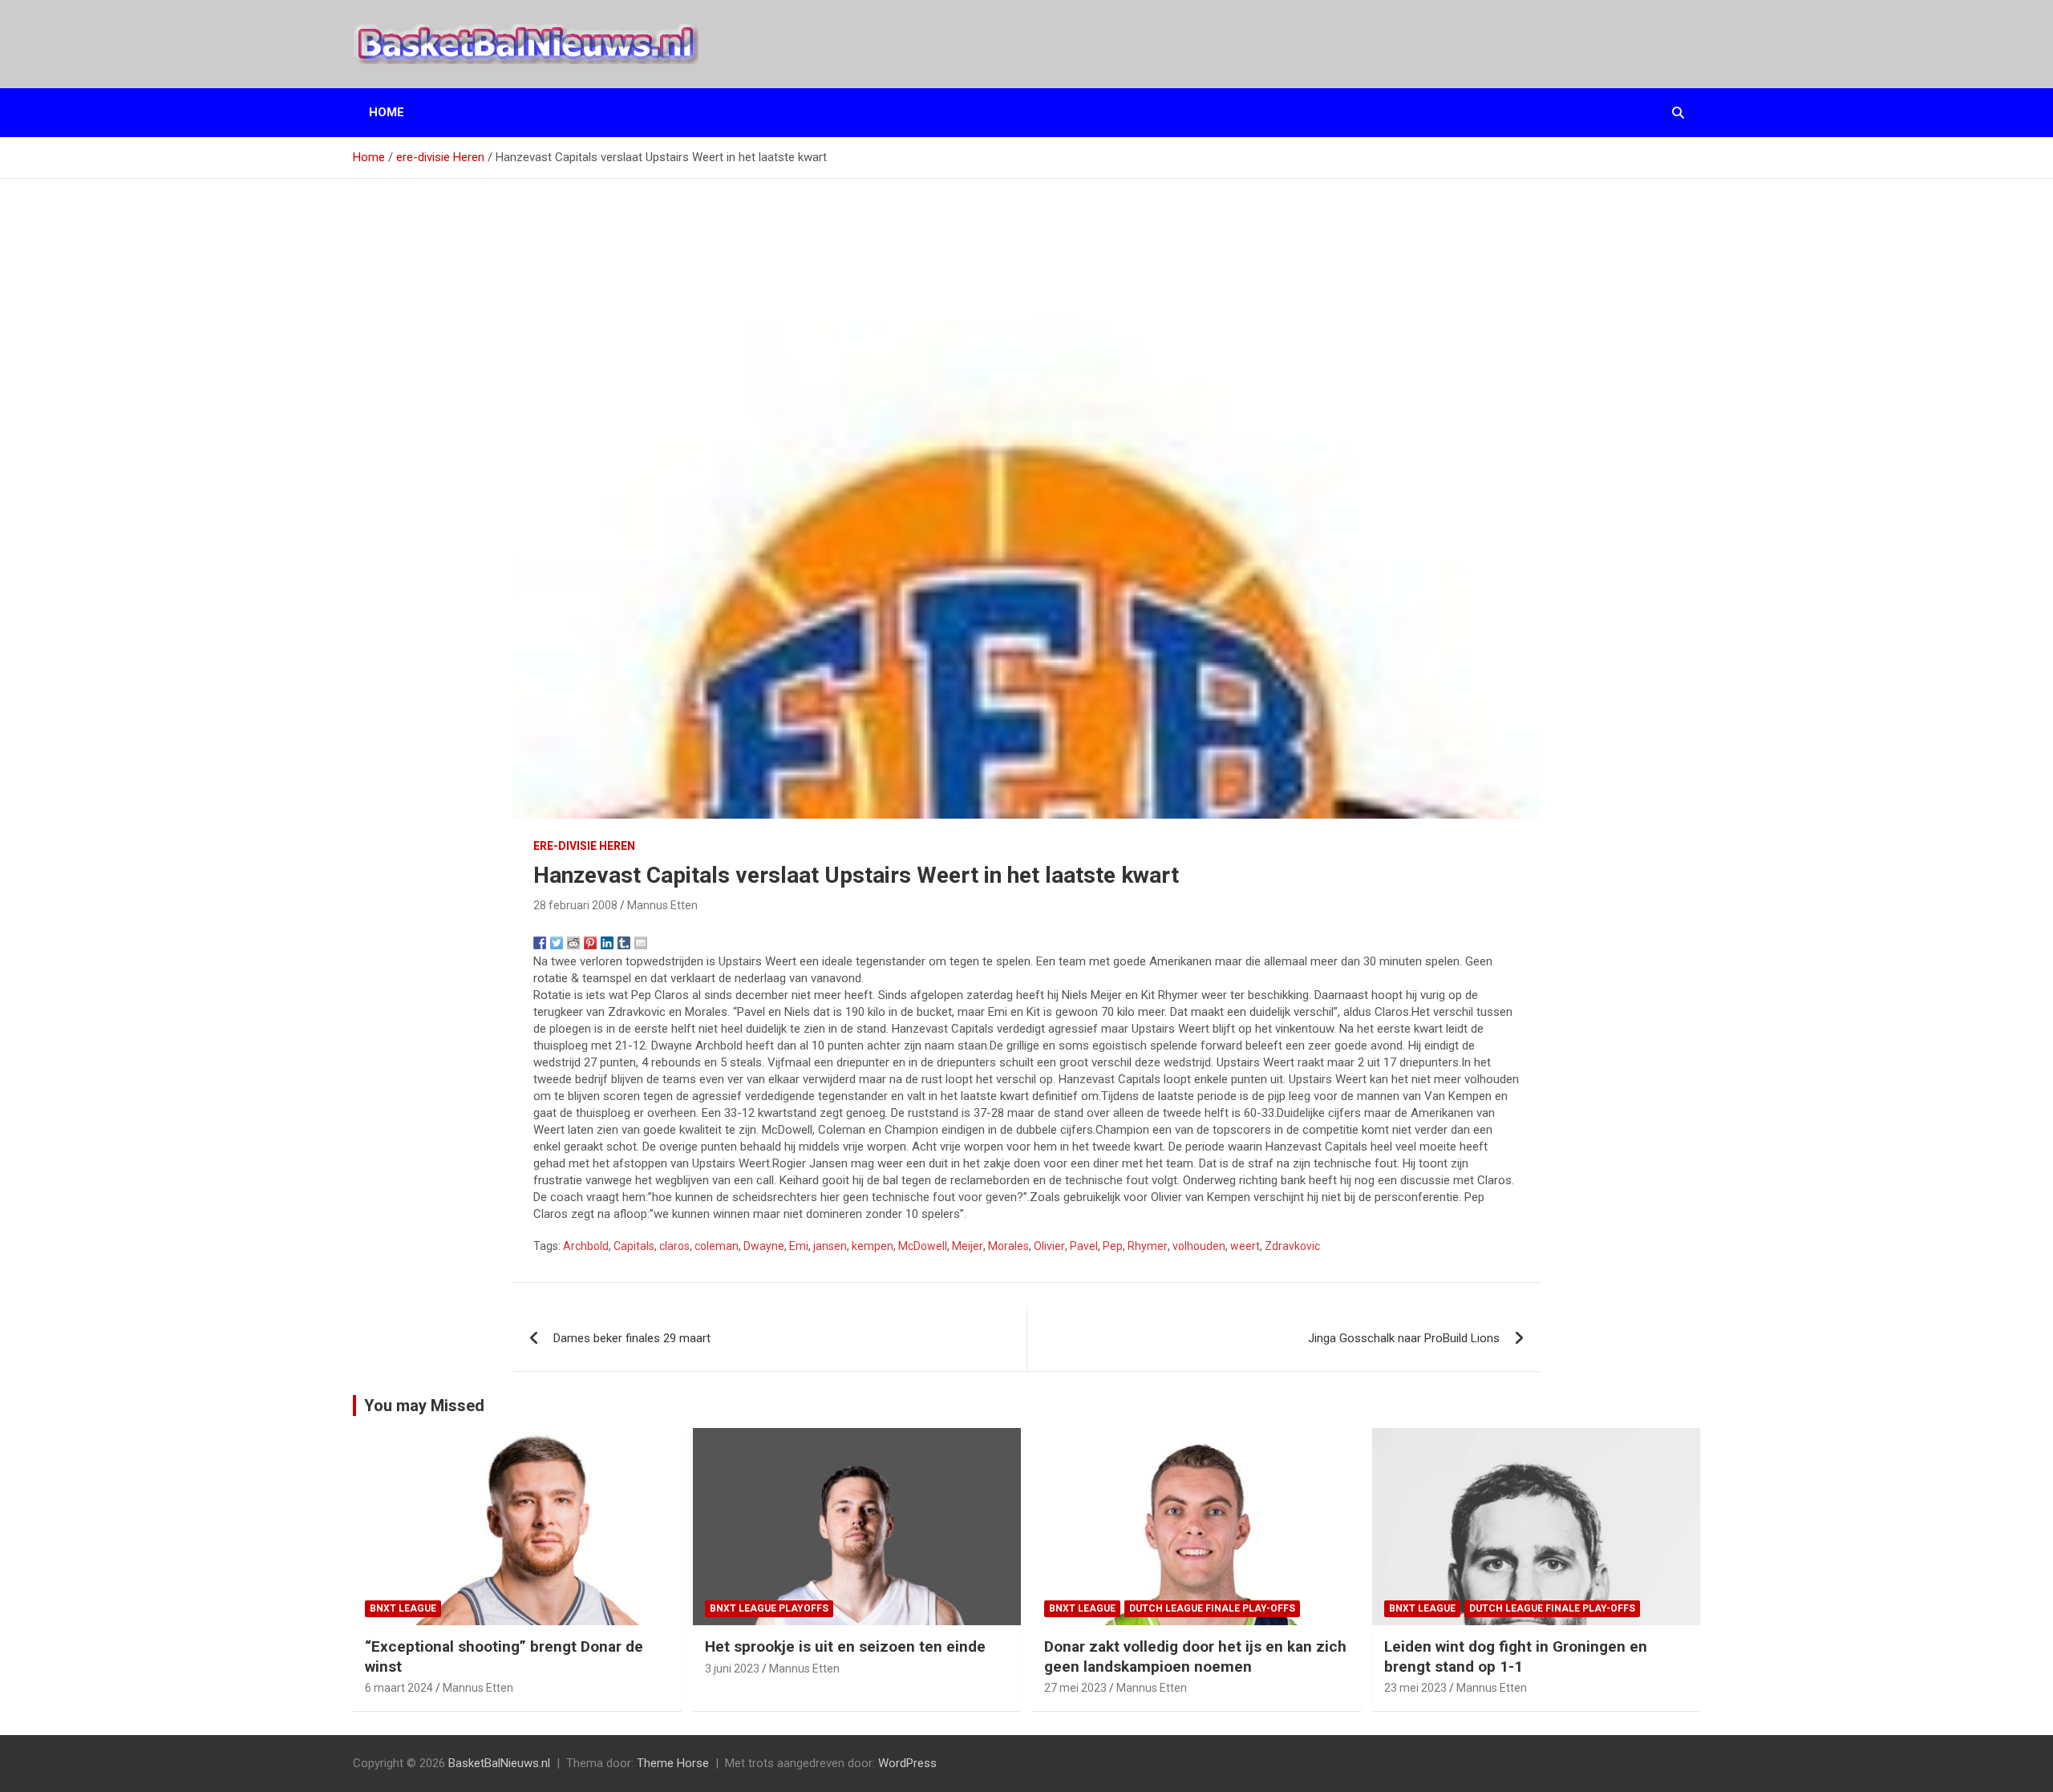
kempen (873, 1246)
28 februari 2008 (575, 905)
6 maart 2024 (399, 1688)
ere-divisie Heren (584, 846)
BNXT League (403, 1608)
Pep (1113, 1246)
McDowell (923, 1246)
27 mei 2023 (1075, 1688)
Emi (799, 1246)
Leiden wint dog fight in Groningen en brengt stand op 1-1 (1516, 1656)
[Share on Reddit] (573, 943)
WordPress (907, 1763)
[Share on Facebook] (540, 943)
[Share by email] (641, 943)
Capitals (634, 1246)
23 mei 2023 (1415, 1688)
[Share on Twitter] (557, 943)
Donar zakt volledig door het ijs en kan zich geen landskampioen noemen (1195, 1656)
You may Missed (424, 1406)
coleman (717, 1246)
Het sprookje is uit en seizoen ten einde (845, 1646)
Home (387, 112)
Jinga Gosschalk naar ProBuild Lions (1404, 1338)
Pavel (1084, 1246)
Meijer (968, 1246)
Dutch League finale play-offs (1212, 1608)
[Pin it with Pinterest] (590, 943)
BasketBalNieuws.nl (499, 1763)
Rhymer (1148, 1246)
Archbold (586, 1246)
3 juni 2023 (732, 1669)
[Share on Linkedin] (607, 943)
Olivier (1049, 1246)
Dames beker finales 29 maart (632, 1338)
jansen (830, 1246)
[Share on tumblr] (624, 943)
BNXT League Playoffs (769, 1608)
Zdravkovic (1292, 1246)
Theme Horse (673, 1763)
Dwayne (764, 1246)
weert (1245, 1246)
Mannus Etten (662, 905)
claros (674, 1246)
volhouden (1199, 1246)
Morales (1008, 1246)
